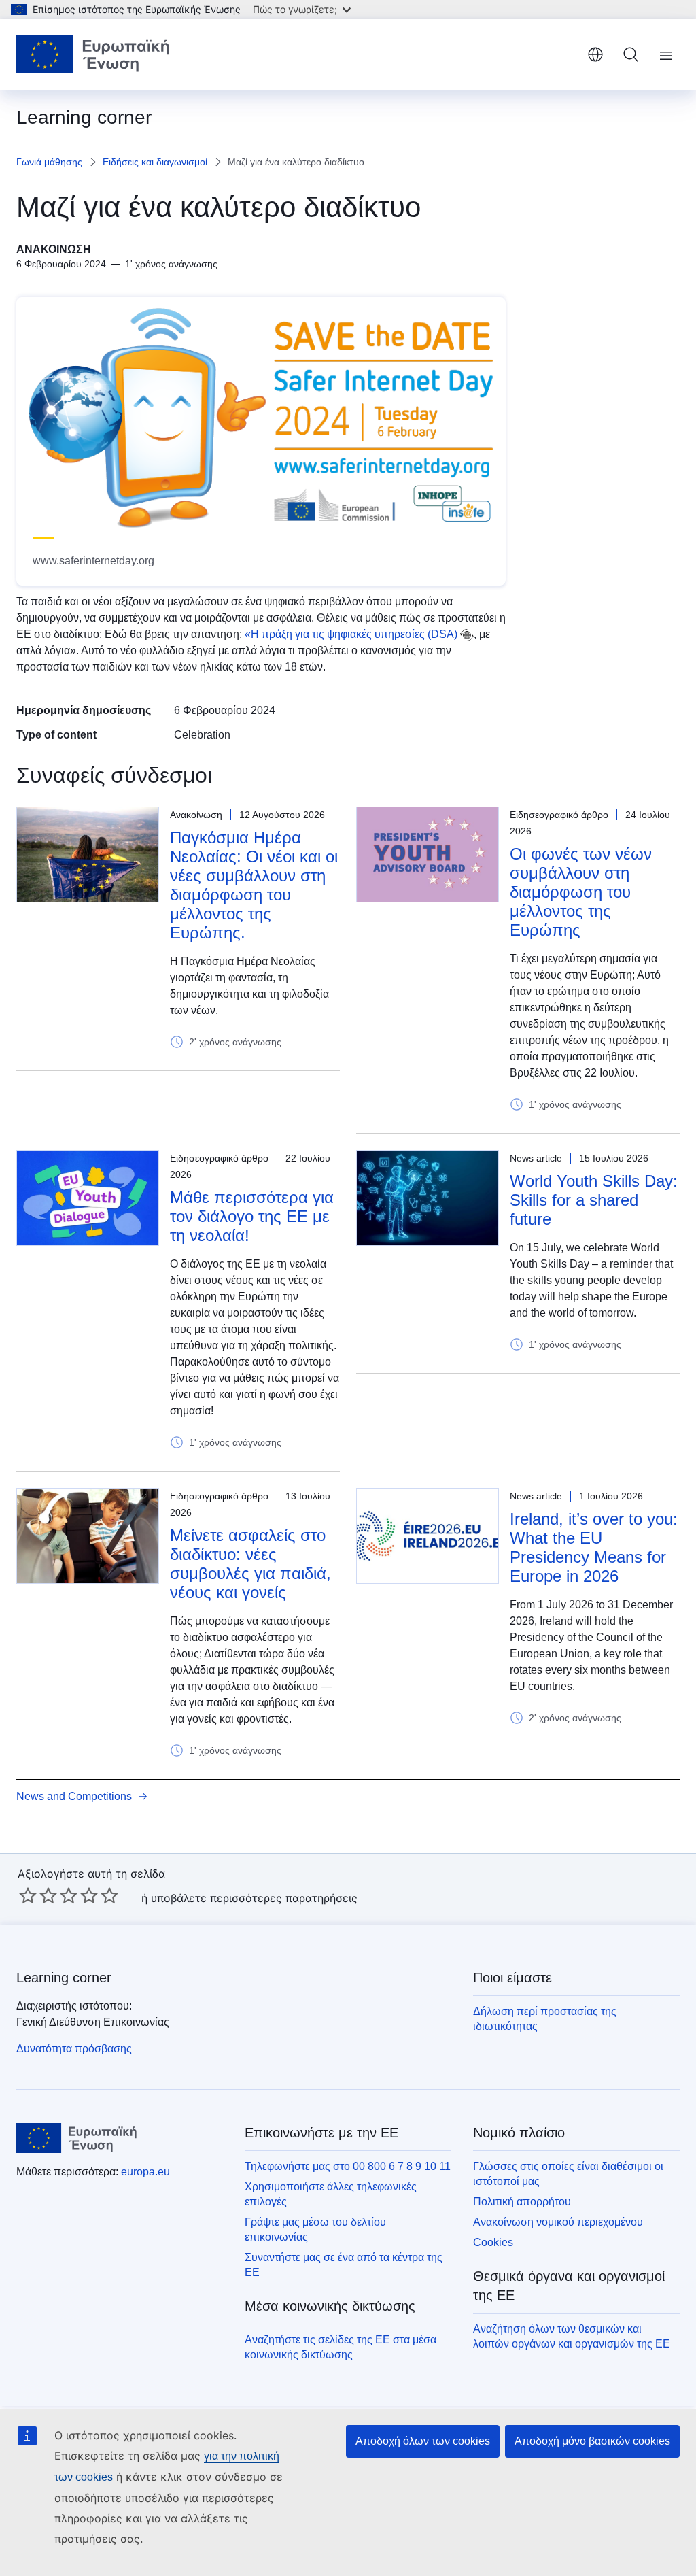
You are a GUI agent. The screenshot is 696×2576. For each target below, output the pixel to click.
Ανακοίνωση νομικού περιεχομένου (558, 2222)
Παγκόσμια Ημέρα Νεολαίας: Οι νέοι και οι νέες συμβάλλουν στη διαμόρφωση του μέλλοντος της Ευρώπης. (254, 885)
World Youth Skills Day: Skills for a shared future (594, 1200)
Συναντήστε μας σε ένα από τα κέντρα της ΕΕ (344, 2265)
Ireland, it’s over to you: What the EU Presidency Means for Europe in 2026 (594, 1547)
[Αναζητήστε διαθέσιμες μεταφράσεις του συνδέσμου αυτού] (467, 635)
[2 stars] (38, 1895)
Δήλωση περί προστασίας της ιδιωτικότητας (545, 2019)
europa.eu (145, 2172)
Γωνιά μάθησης (49, 162)
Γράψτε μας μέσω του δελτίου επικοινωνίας (315, 2230)
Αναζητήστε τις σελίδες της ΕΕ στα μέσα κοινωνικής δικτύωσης (341, 2347)
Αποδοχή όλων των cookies (423, 2441)
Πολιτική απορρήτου (522, 2202)
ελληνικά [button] (595, 54)
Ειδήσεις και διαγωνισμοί (155, 162)
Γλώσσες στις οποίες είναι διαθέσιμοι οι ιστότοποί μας (568, 2174)
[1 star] (28, 1895)
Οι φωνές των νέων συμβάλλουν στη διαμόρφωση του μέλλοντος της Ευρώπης (581, 892)
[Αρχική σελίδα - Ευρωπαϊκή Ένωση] (93, 54)
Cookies (493, 2242)
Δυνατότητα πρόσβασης (74, 2049)
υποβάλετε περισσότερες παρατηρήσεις (254, 1898)
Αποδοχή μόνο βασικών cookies (592, 2441)
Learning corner (64, 1978)
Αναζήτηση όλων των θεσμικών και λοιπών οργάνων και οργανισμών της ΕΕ (572, 2336)
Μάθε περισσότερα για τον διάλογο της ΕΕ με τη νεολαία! (252, 1216)
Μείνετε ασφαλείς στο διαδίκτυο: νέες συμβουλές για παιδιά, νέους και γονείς (250, 1564)
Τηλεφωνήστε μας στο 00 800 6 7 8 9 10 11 (348, 2166)
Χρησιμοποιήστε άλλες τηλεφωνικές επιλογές (331, 2194)
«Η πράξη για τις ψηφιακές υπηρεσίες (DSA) (351, 634)
